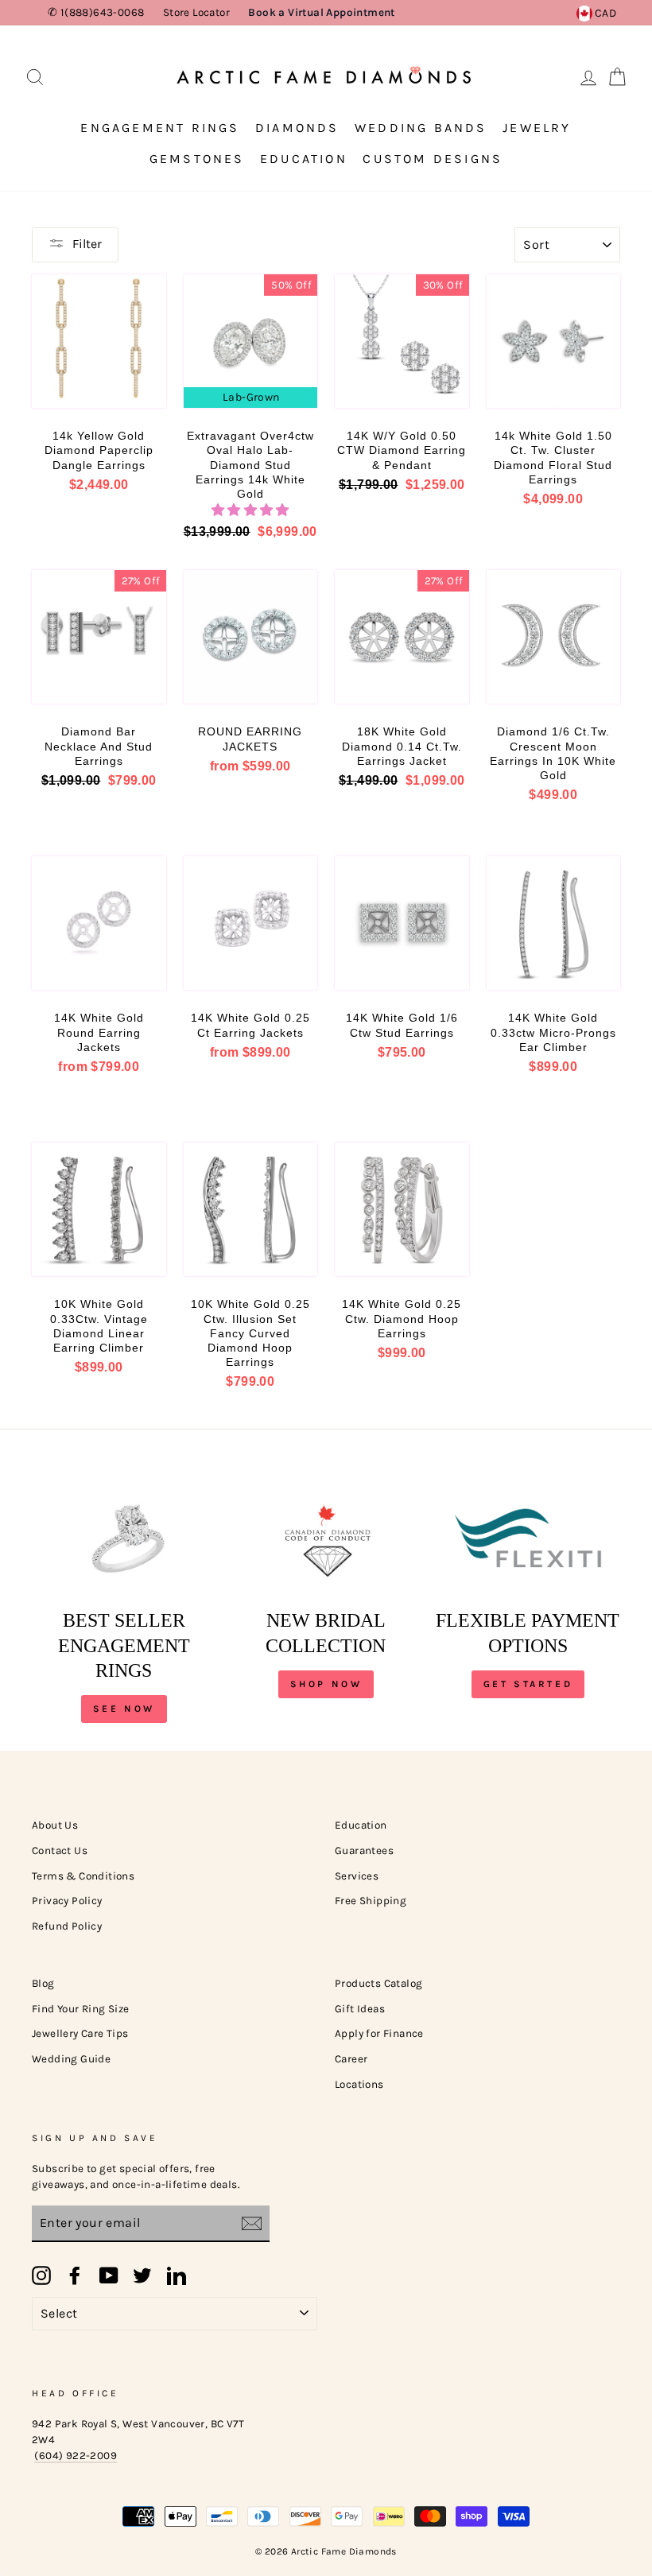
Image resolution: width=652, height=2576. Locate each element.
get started (528, 1684)
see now (124, 1709)
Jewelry (537, 128)
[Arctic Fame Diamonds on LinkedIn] (177, 2275)
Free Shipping (371, 1901)
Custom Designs (433, 159)
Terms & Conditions (83, 1876)
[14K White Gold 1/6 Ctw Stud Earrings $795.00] (402, 923)
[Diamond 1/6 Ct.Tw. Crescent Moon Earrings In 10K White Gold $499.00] (554, 637)
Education (304, 159)
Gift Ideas (360, 2009)
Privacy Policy (67, 1901)
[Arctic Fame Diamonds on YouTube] (109, 2275)
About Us (55, 1825)
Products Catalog (378, 1983)
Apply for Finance (379, 2033)
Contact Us (60, 1851)
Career (351, 2059)
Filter (87, 244)
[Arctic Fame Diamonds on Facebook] (75, 2275)
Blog (43, 1983)
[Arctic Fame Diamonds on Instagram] (41, 2275)
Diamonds (297, 128)
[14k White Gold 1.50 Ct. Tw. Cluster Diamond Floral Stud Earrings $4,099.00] (554, 341)
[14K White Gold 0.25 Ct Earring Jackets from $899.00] (251, 923)
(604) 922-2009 (76, 2456)
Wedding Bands (421, 128)
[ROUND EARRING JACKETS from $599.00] (251, 637)
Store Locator (196, 12)
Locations (359, 2084)
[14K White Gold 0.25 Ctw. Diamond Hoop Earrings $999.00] (402, 1210)
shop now (326, 1684)
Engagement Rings (160, 128)
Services (357, 1876)
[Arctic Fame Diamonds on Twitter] (142, 2275)
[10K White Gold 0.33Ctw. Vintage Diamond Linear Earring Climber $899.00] (99, 1210)
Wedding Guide (71, 2059)
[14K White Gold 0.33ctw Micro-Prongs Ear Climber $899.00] (554, 923)
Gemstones (197, 159)
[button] (250, 510)
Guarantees (364, 1851)
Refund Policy (67, 1926)
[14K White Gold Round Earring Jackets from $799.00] (99, 923)
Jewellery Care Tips (80, 2033)
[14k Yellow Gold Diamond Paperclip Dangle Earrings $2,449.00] (99, 341)
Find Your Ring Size (81, 2009)
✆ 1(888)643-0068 (96, 12)
